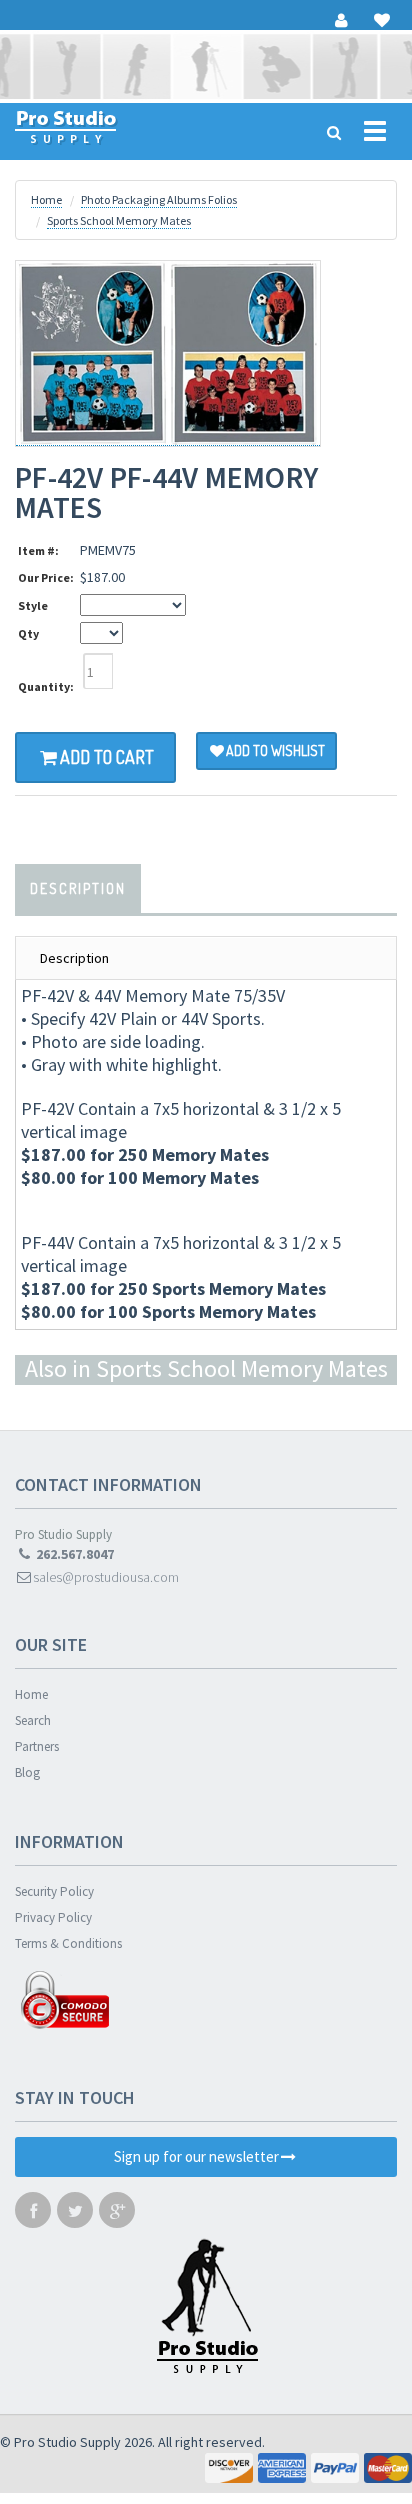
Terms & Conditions (68, 1943)
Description (78, 888)
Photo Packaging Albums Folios (159, 199)
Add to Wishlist (275, 750)
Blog (27, 1772)
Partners (37, 1746)
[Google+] (117, 2215)
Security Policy (54, 1891)
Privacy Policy (53, 1917)
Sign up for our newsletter (196, 2156)
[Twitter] (75, 2215)
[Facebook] (33, 2215)
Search (33, 1720)
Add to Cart (107, 757)
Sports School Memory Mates (119, 220)
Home (46, 199)
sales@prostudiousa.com (106, 1577)
